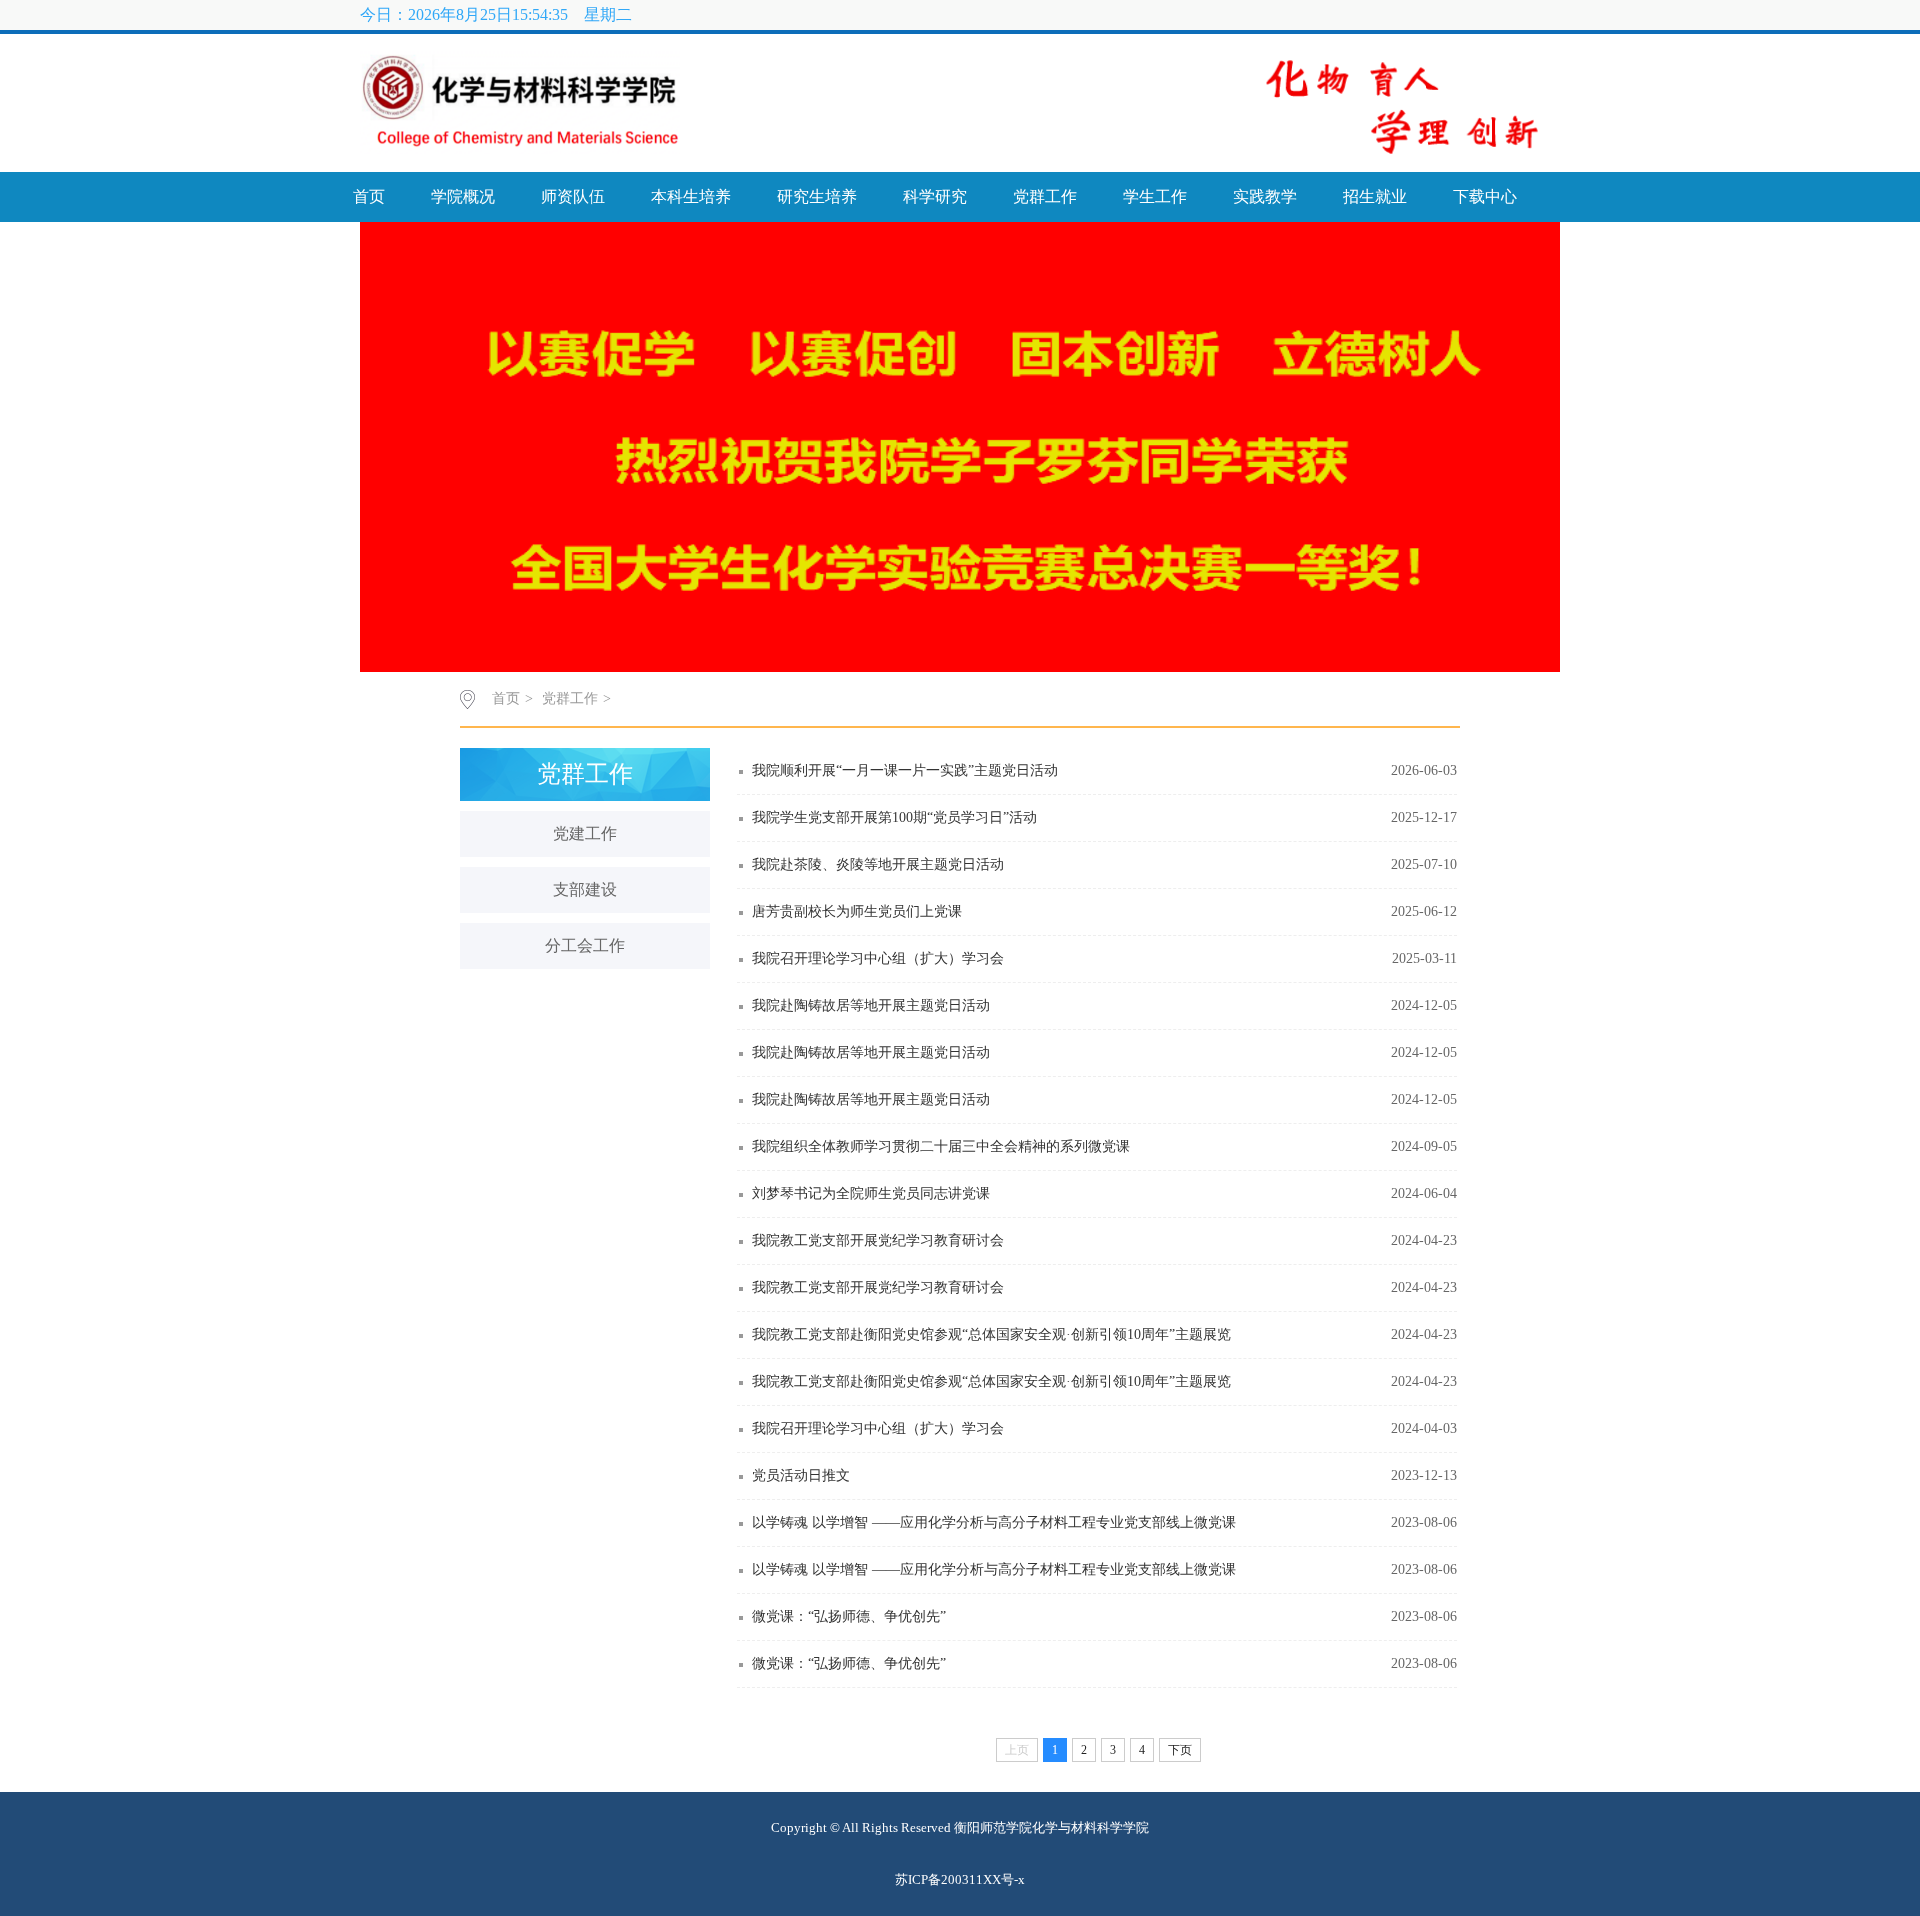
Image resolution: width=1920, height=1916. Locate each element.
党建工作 (585, 833)
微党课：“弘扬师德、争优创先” (849, 1616)
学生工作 (1155, 196)
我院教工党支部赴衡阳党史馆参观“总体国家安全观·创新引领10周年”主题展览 (991, 1334)
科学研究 (935, 196)
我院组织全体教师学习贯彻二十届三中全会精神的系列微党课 (941, 1146)
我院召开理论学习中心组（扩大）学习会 (878, 958)
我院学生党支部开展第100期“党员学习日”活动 (894, 817)
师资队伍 (573, 196)
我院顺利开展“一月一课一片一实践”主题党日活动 (905, 770)
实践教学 (1265, 196)
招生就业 (1375, 196)
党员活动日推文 (801, 1475)
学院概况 (463, 196)
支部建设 (585, 889)
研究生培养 (817, 196)
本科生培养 (691, 196)
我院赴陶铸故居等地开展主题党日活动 (871, 1005)
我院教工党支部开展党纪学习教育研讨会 (878, 1240)
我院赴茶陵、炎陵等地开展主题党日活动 (878, 864)
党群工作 (1045, 196)
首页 (369, 196)
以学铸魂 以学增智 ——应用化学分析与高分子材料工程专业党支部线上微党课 (994, 1522)
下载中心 (1485, 196)
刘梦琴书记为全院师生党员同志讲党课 (871, 1193)
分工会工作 (585, 945)
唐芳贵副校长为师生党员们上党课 (857, 911)
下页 (1180, 1750)
